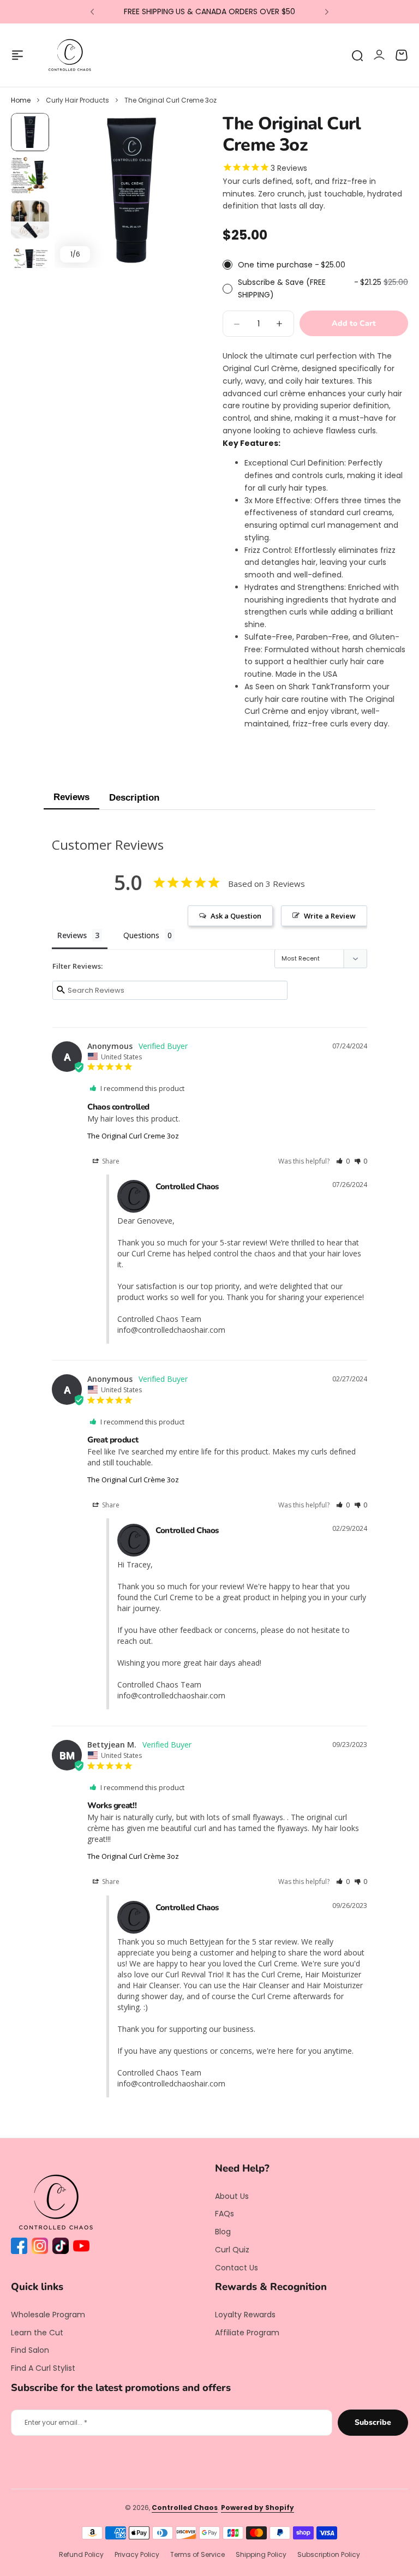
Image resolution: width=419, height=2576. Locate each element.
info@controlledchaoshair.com (171, 1330)
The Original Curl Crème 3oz (133, 1480)
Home (21, 100)
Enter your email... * (56, 2422)
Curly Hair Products (77, 100)
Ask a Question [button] (236, 916)
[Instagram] (42, 2248)
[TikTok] (63, 2248)
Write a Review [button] (330, 916)
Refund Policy (81, 2554)
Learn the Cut (37, 2333)
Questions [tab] (141, 935)
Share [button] (110, 1161)
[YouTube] (83, 2248)
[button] (92, 12)
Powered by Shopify (258, 2508)
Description (134, 798)
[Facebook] (21, 2248)
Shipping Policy (261, 2554)
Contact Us (237, 2268)
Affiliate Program (247, 2333)
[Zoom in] (132, 190)
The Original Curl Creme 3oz (133, 1136)
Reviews (71, 797)
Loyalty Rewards (245, 2315)
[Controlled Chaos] (70, 55)
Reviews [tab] (72, 935)
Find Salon (30, 2350)
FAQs (225, 2214)
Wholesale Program (48, 2315)
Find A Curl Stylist (43, 2368)
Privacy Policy (137, 2554)
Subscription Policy (329, 2554)
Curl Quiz (232, 2250)
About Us (232, 2196)
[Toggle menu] (17, 55)
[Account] (379, 55)
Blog (223, 2232)
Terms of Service (197, 2554)
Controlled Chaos (185, 2508)
